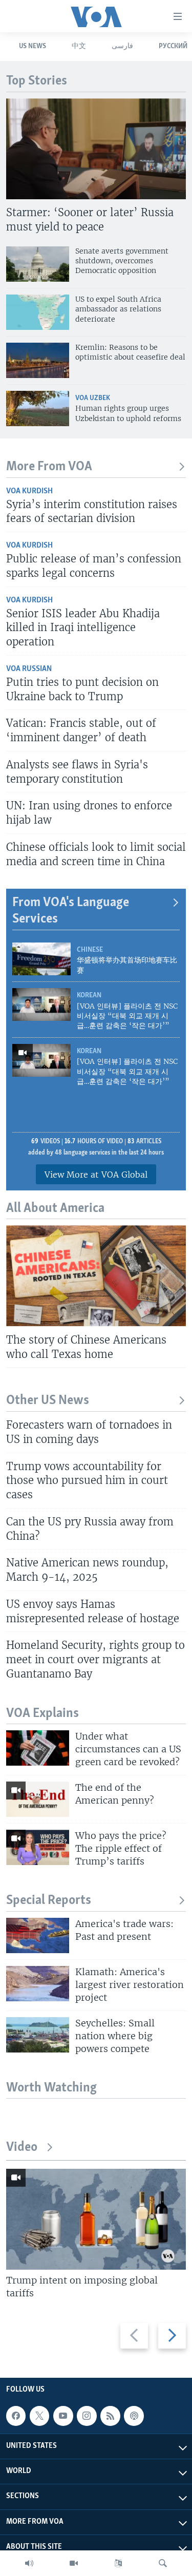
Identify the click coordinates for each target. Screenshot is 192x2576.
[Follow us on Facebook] (16, 2416)
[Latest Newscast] (29, 2563)
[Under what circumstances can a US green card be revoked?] (38, 1748)
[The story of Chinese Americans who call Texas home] (96, 1276)
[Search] (163, 2563)
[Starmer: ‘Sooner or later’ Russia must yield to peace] (96, 149)
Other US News (48, 1401)
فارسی (122, 46)
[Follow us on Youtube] (63, 2416)
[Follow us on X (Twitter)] (39, 2416)
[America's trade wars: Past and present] (38, 1935)
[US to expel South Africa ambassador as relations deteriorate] (38, 312)
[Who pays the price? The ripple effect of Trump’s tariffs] (38, 1847)
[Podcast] (134, 2416)
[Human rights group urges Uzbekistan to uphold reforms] (38, 409)
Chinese (90, 950)
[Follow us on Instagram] (87, 2416)
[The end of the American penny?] (38, 1799)
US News (33, 46)
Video (22, 2148)
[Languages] (118, 2563)
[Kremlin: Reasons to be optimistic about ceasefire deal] (38, 360)
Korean (89, 996)
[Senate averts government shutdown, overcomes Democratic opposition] (38, 264)
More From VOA (49, 467)
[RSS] (110, 2416)
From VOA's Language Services (71, 911)
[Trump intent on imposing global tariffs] (96, 2219)
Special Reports (49, 1901)
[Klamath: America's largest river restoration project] (38, 1984)
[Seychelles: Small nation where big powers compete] (38, 2035)
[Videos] (74, 2563)
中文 (79, 46)
